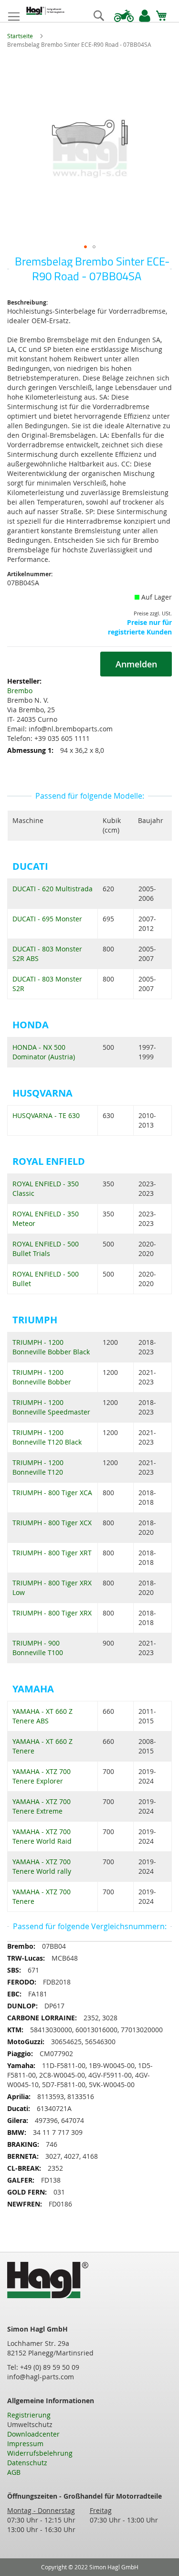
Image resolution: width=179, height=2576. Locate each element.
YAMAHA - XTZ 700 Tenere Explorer (42, 1776)
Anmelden (136, 664)
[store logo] (45, 11)
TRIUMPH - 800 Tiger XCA (52, 1493)
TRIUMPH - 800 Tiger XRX (52, 1613)
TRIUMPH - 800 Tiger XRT (52, 1553)
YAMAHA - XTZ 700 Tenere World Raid (42, 1836)
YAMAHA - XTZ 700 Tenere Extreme (42, 1806)
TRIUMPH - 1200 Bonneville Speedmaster (51, 1407)
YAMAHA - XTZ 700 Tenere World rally (42, 1866)
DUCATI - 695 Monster (47, 919)
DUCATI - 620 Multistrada (53, 889)
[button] (85, 247)
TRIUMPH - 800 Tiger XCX (52, 1523)
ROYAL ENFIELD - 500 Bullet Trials (46, 1249)
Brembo (20, 691)
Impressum (25, 2444)
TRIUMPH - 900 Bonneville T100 (38, 1648)
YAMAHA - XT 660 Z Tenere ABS (42, 1716)
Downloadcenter (33, 2434)
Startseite (20, 36)
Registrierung (29, 2415)
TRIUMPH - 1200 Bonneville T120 (38, 1467)
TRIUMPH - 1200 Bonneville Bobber (42, 1377)
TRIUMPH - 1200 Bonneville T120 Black (47, 1437)
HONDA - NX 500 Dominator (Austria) (44, 1052)
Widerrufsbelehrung (40, 2453)
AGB (14, 2472)
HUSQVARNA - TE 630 (46, 1115)
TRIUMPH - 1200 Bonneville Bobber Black (51, 1347)
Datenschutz (27, 2463)
